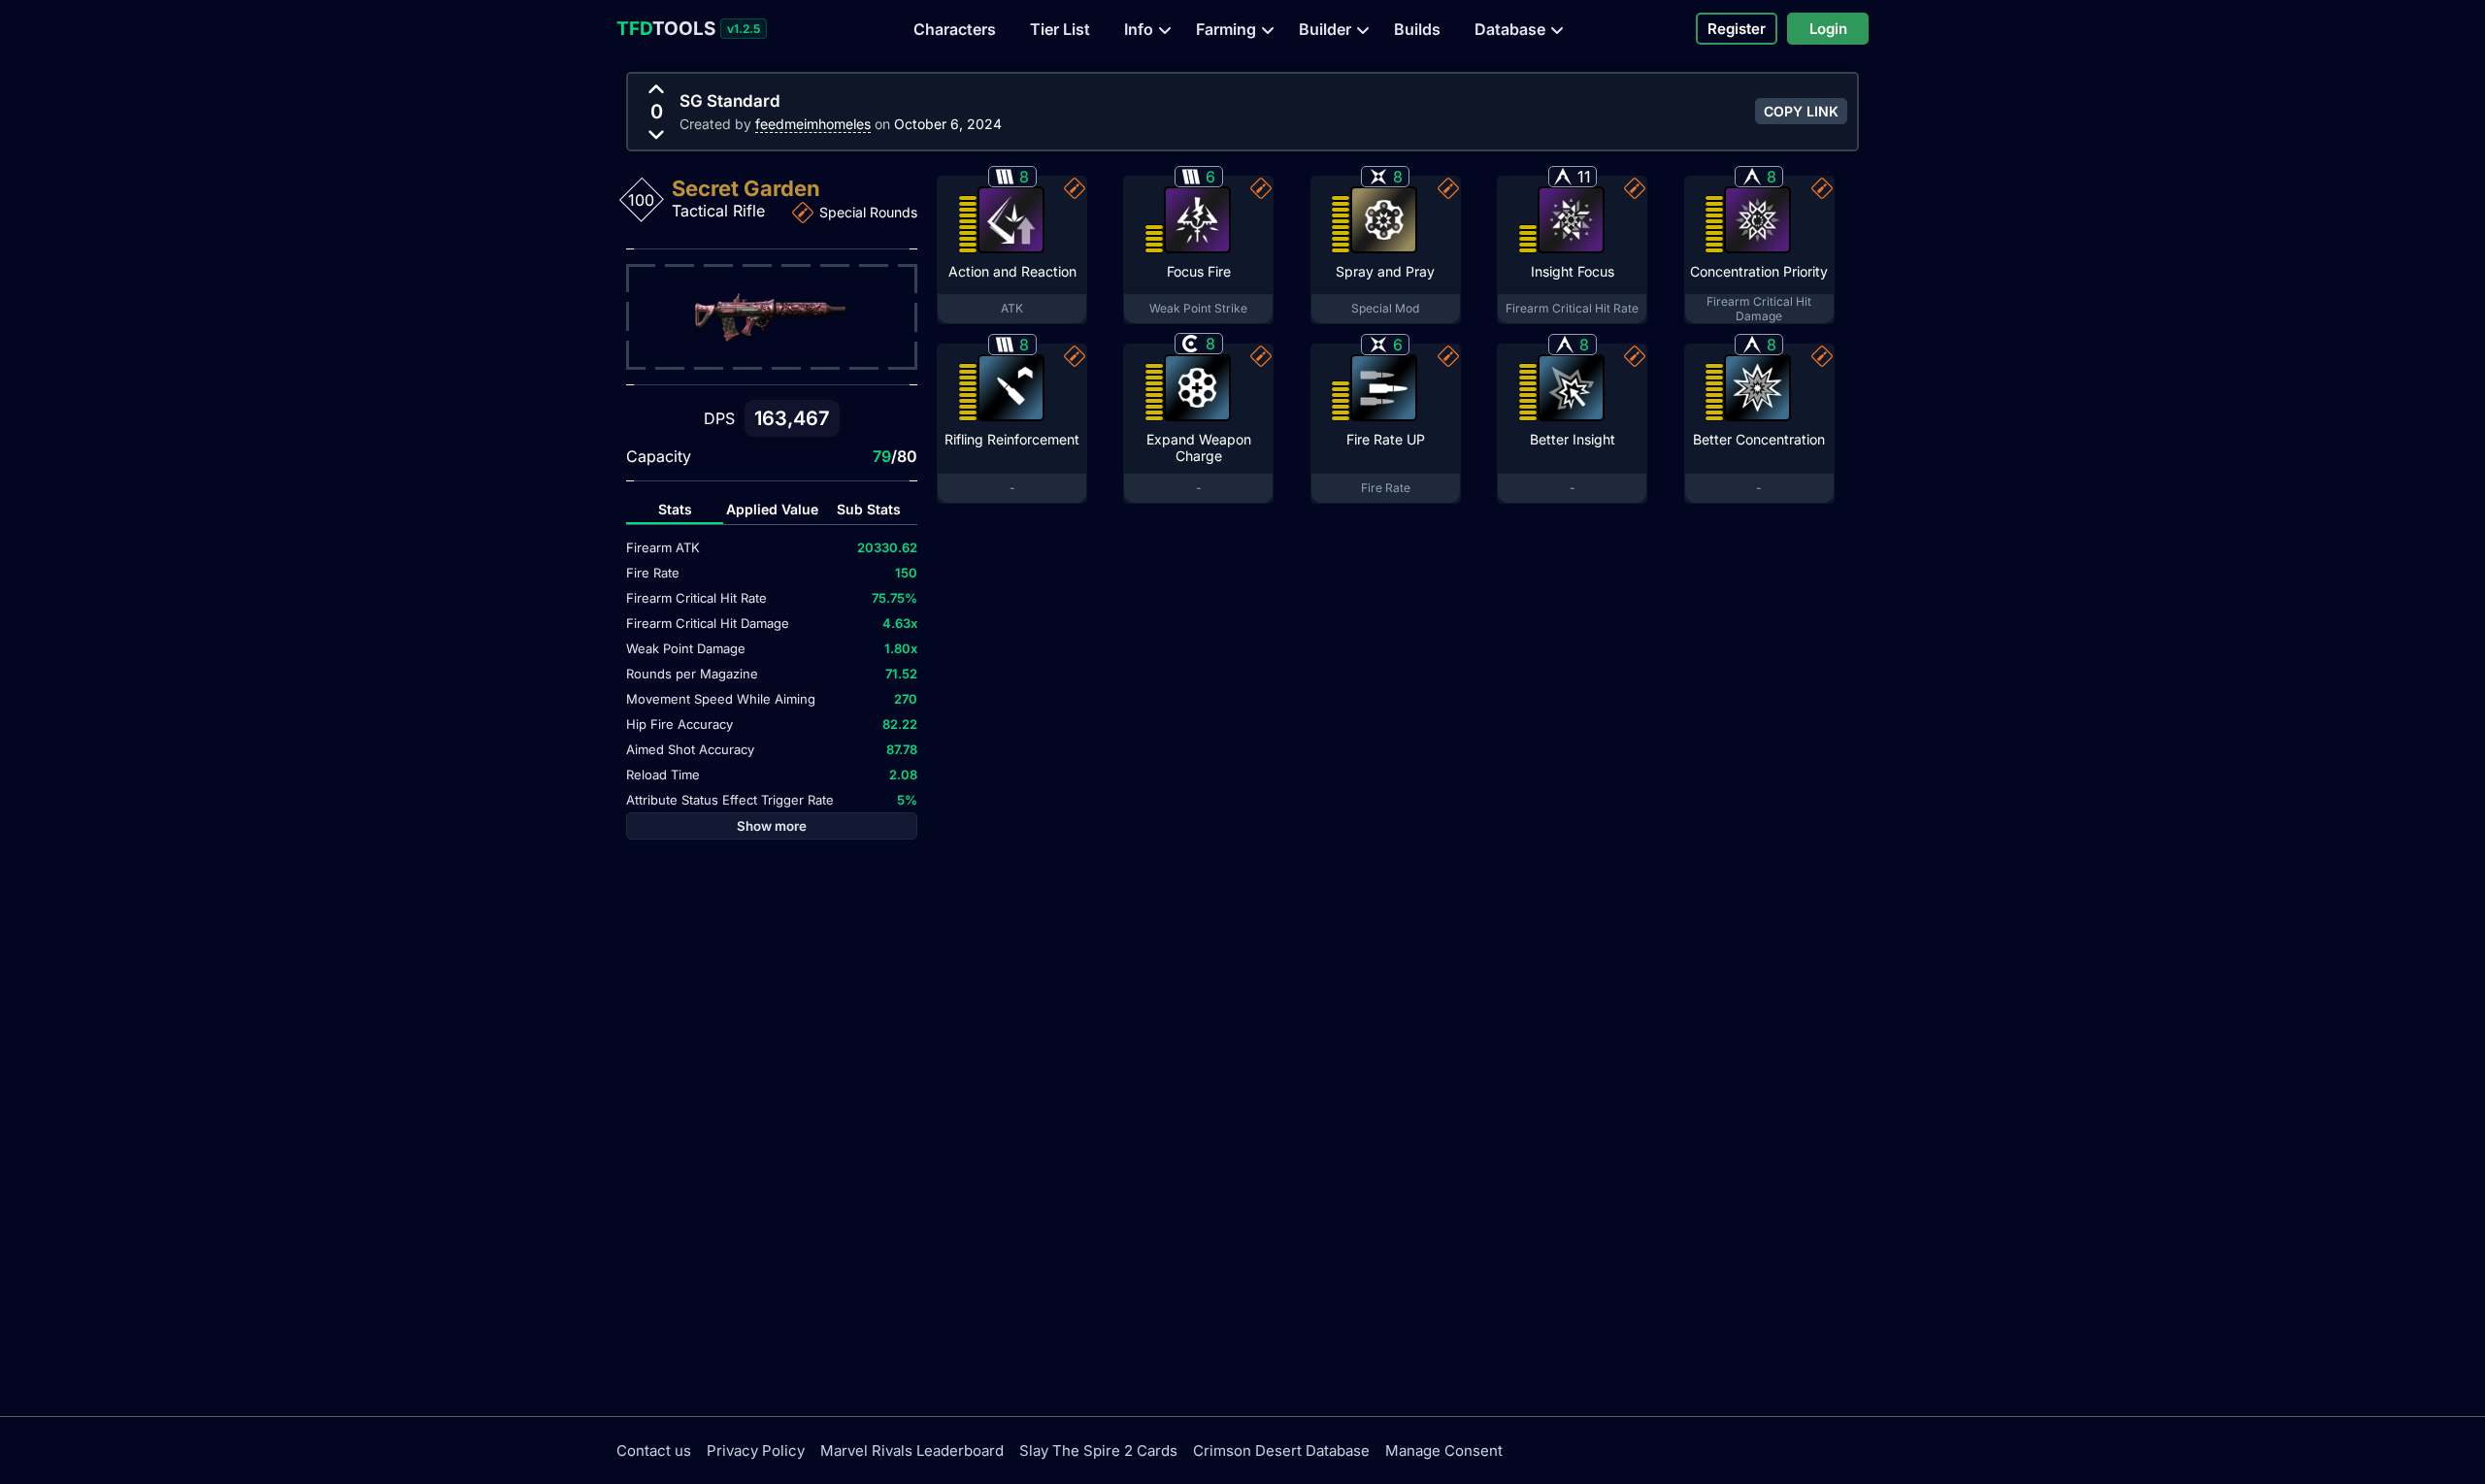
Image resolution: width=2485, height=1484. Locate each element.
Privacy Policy (756, 1451)
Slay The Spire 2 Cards (1098, 1451)
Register (1737, 29)
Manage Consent (1444, 1451)
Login (1828, 29)
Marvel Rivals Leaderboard (912, 1451)
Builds (1417, 29)
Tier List (1060, 29)
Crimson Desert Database (1281, 1451)
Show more (772, 826)
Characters (955, 29)
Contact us (654, 1451)
